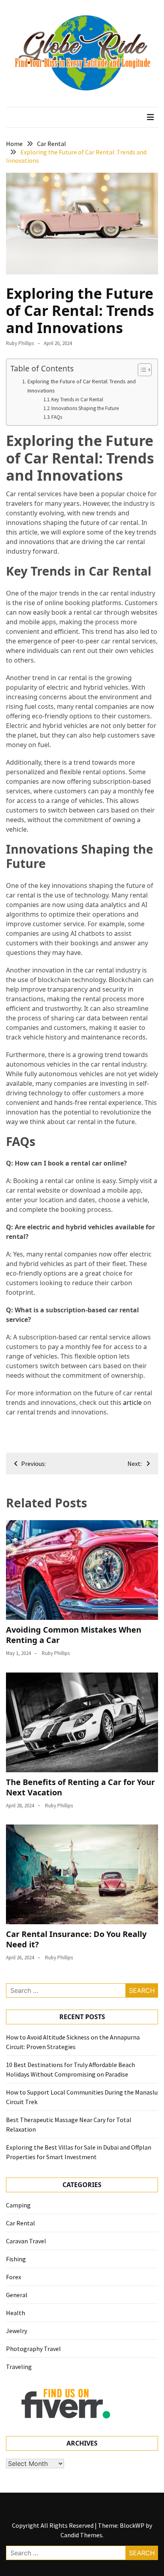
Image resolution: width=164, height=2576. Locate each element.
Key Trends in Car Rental (77, 399)
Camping (18, 2205)
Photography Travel (33, 2349)
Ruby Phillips (20, 343)
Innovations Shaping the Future (85, 408)
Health (16, 2313)
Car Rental (20, 2223)
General (17, 2295)
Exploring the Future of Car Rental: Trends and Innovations (82, 386)
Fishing (16, 2259)
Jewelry (17, 2331)
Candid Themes (81, 2535)
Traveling (19, 2367)
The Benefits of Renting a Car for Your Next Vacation (80, 1787)
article (132, 1402)
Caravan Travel (26, 2241)
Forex (14, 2277)
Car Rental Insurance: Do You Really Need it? (76, 1939)
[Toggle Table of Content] (141, 370)
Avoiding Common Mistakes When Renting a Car (74, 1635)
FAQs (57, 417)
